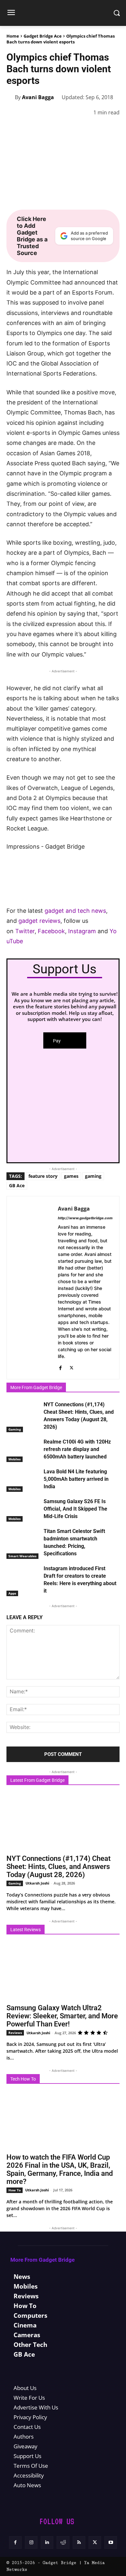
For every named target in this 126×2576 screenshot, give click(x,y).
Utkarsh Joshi (37, 1883)
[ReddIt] (87, 129)
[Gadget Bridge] (63, 13)
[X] (28, 129)
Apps (12, 1593)
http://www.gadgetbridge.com (85, 1218)
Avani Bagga (38, 97)
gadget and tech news (75, 911)
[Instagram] (31, 2542)
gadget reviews (39, 921)
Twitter (25, 931)
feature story (43, 1176)
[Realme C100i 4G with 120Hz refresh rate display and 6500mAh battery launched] (23, 1450)
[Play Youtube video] (63, 874)
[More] (117, 129)
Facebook (51, 931)
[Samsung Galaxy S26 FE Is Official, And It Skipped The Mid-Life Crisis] (23, 1510)
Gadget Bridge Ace (43, 36)
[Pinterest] (43, 129)
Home (13, 36)
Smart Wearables (22, 1556)
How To (15, 2190)
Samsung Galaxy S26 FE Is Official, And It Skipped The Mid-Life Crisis (75, 1509)
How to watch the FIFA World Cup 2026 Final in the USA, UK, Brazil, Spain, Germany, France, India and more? (60, 2169)
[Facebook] (13, 129)
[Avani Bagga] (11, 97)
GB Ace (17, 1185)
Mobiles (15, 1459)
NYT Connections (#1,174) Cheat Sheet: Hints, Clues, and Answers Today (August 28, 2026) (58, 1867)
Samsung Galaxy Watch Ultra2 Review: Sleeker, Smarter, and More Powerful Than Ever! (62, 2016)
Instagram (82, 931)
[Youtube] (111, 2542)
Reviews (15, 2033)
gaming (93, 1176)
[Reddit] (63, 2542)
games (71, 1176)
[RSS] (79, 2542)
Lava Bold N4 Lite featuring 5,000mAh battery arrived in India (76, 1479)
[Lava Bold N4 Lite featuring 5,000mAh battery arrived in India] (23, 1480)
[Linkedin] (72, 129)
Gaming (15, 1429)
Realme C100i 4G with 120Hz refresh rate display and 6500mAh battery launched (77, 1449)
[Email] (102, 129)
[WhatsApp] (58, 129)
